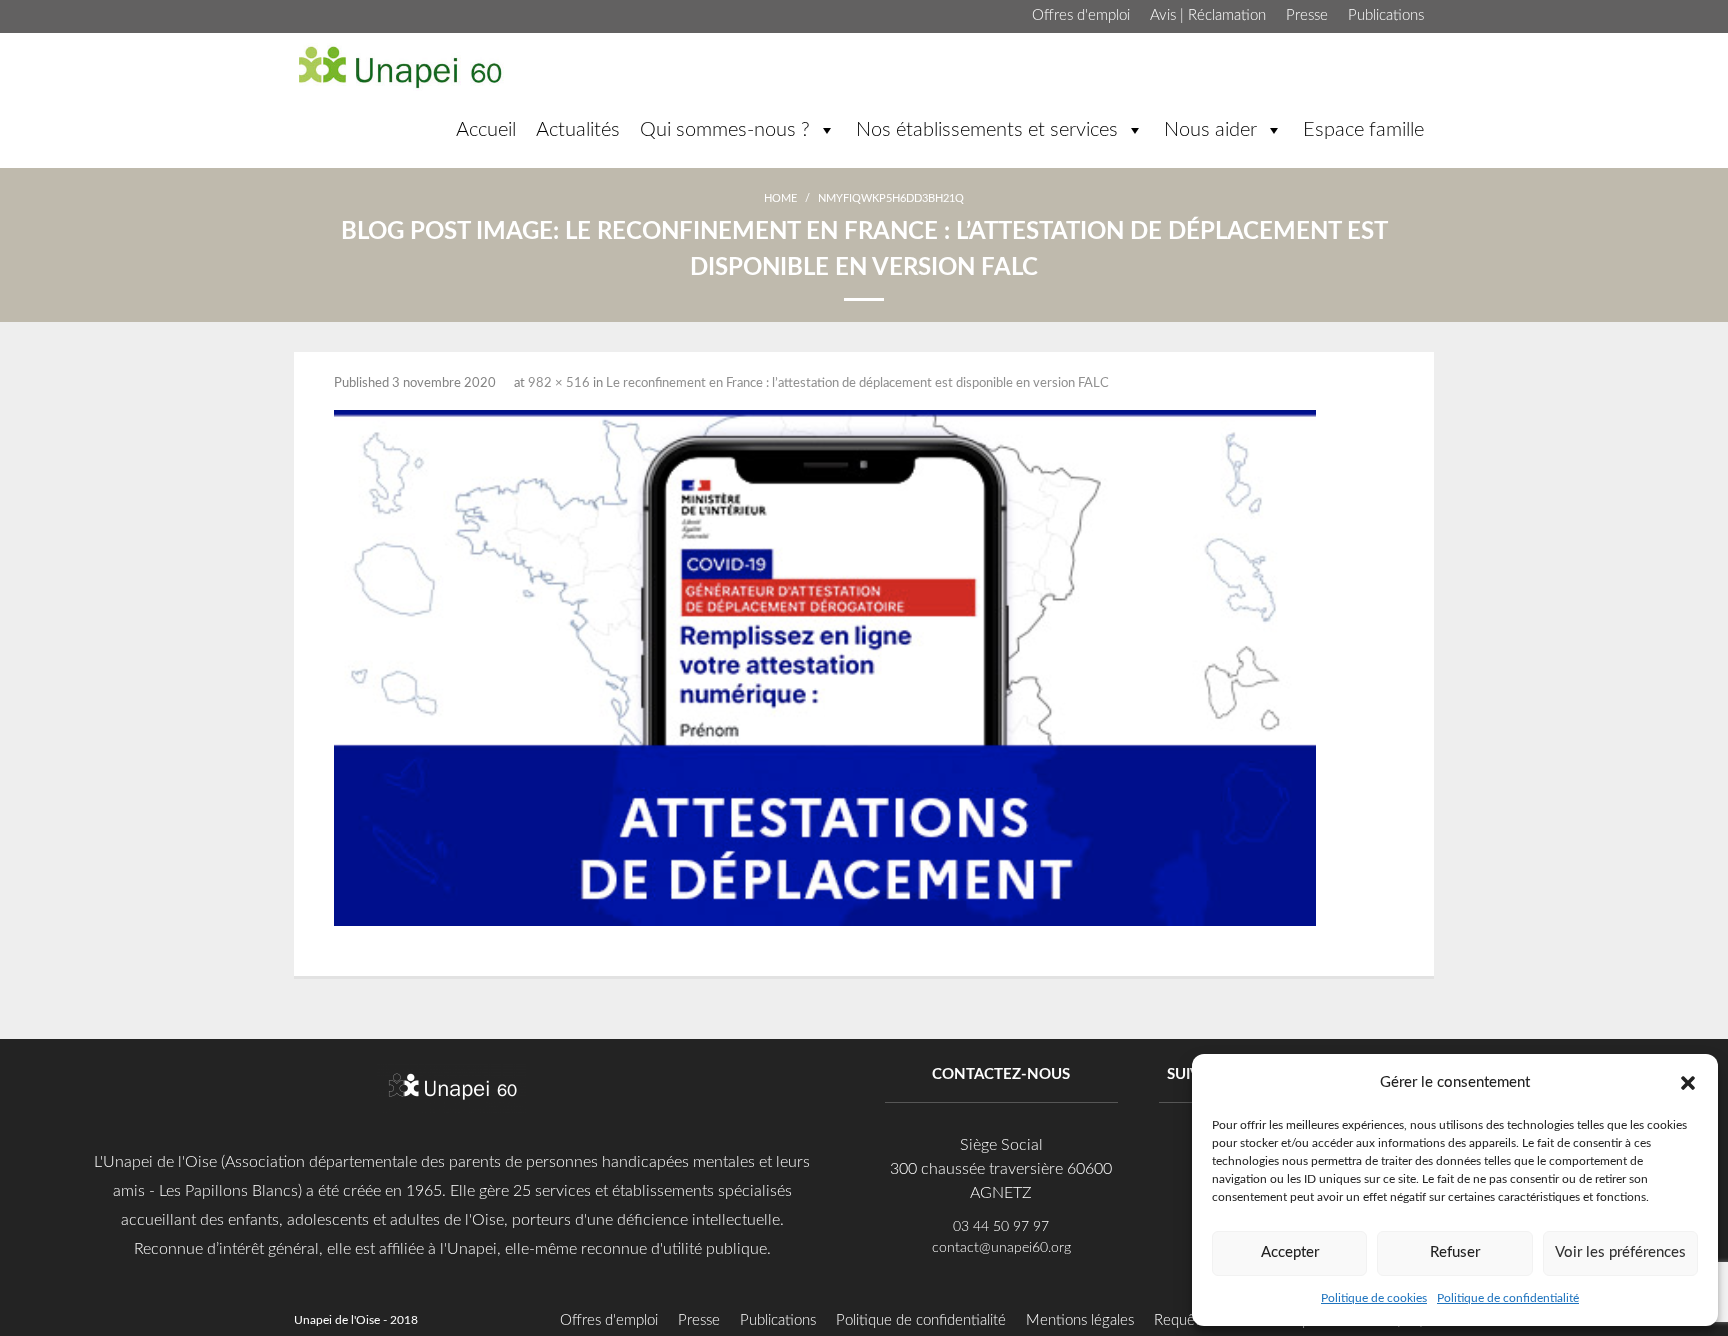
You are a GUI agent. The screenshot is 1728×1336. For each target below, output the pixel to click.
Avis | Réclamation (1208, 15)
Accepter (1290, 1252)
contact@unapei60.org (1001, 1248)
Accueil (486, 130)
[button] (1688, 1082)
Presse (1307, 15)
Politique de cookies (1374, 1298)
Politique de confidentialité (1508, 1298)
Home (780, 198)
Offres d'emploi (1081, 15)
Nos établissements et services (987, 130)
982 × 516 (559, 383)
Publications (1386, 15)
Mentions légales (1080, 1320)
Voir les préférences (1620, 1252)
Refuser (1455, 1252)
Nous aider (1210, 130)
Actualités (578, 130)
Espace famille (1363, 130)
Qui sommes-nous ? (725, 130)
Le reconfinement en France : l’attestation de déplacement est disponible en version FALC (857, 383)
